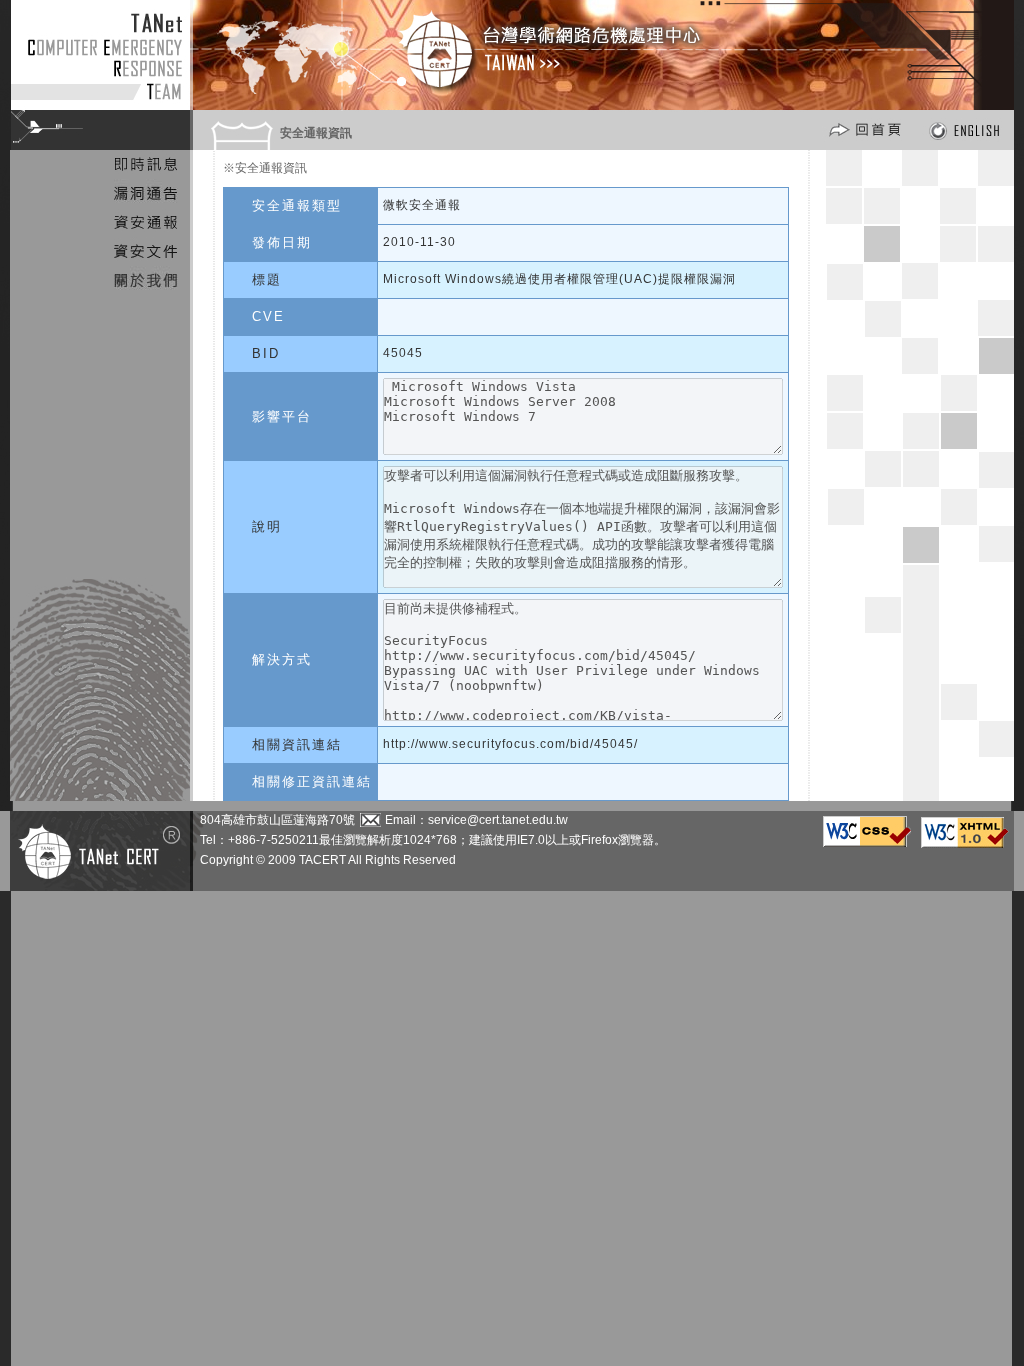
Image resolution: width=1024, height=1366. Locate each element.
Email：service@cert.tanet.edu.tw (476, 820)
